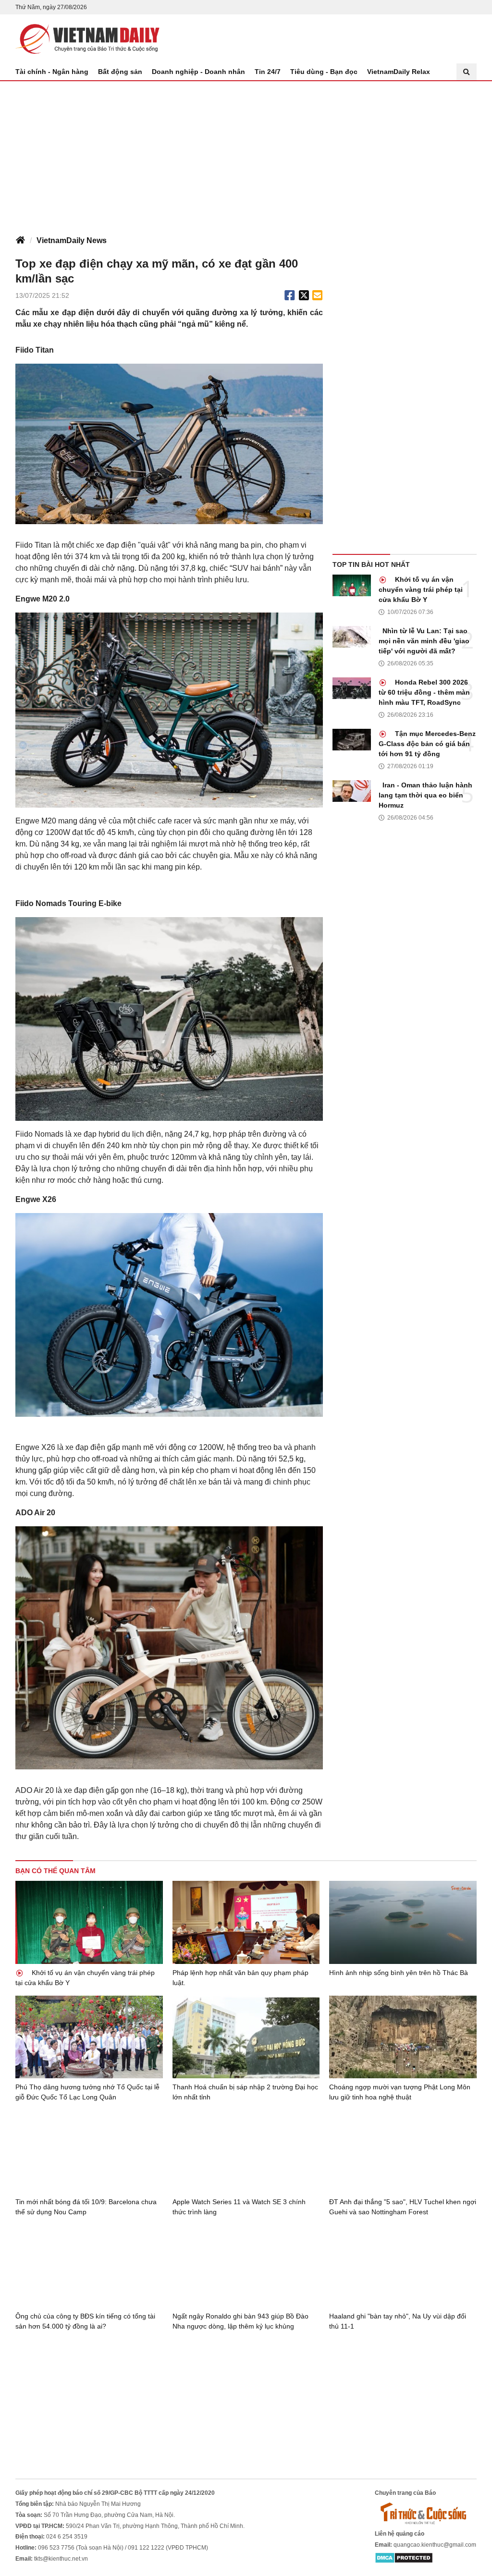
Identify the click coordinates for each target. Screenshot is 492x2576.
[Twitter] (304, 295)
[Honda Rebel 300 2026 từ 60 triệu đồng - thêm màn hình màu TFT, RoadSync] (352, 688)
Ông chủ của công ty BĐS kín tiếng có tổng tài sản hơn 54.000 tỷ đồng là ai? (85, 2321)
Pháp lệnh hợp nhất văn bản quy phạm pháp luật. (240, 1978)
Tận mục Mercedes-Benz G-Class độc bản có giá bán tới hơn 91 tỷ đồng (427, 744)
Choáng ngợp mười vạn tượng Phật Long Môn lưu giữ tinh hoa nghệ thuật (400, 2092)
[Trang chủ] (20, 241)
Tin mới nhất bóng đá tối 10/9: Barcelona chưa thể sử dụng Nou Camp (86, 2207)
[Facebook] (290, 295)
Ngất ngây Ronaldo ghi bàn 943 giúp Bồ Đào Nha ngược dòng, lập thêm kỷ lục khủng (240, 2321)
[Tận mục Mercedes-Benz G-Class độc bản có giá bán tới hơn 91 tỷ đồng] (352, 740)
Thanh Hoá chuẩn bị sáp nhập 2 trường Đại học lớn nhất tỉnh (245, 2092)
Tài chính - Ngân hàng (52, 72)
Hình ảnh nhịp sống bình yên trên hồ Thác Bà (399, 1973)
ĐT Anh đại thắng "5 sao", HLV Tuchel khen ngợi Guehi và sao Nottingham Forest (403, 2207)
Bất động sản (120, 72)
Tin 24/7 (268, 72)
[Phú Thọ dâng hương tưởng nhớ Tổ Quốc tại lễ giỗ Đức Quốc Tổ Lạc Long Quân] (89, 2037)
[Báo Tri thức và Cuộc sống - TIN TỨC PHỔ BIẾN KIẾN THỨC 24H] (426, 2513)
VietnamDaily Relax (399, 72)
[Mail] (317, 295)
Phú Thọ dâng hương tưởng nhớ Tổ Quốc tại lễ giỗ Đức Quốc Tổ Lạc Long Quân (87, 2092)
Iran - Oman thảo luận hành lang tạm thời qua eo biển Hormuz (425, 795)
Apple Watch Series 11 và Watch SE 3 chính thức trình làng (239, 2207)
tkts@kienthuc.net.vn (61, 2559)
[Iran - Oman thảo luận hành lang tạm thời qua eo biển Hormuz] (352, 791)
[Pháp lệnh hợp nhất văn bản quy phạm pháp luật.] (246, 1922)
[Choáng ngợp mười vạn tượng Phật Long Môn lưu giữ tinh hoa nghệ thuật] (403, 2037)
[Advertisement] (246, 153)
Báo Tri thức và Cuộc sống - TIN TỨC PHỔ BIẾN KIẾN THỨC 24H (87, 39)
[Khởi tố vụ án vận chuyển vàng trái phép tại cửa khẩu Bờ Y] (352, 585)
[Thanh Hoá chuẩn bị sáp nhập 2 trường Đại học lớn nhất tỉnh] (246, 2037)
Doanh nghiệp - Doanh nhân (198, 72)
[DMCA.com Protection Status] (404, 2557)
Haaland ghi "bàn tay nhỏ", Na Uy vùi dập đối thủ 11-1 (398, 2321)
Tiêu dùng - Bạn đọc (324, 72)
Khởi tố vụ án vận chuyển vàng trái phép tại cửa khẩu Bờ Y (421, 589)
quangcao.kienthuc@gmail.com (435, 2545)
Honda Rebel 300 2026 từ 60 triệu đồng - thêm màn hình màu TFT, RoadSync (424, 692)
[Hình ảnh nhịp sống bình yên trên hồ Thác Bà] (403, 1922)
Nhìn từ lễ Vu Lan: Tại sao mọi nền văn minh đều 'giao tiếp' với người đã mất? (424, 641)
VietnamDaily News (72, 240)
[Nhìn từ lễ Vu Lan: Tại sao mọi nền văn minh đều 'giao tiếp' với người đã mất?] (352, 637)
